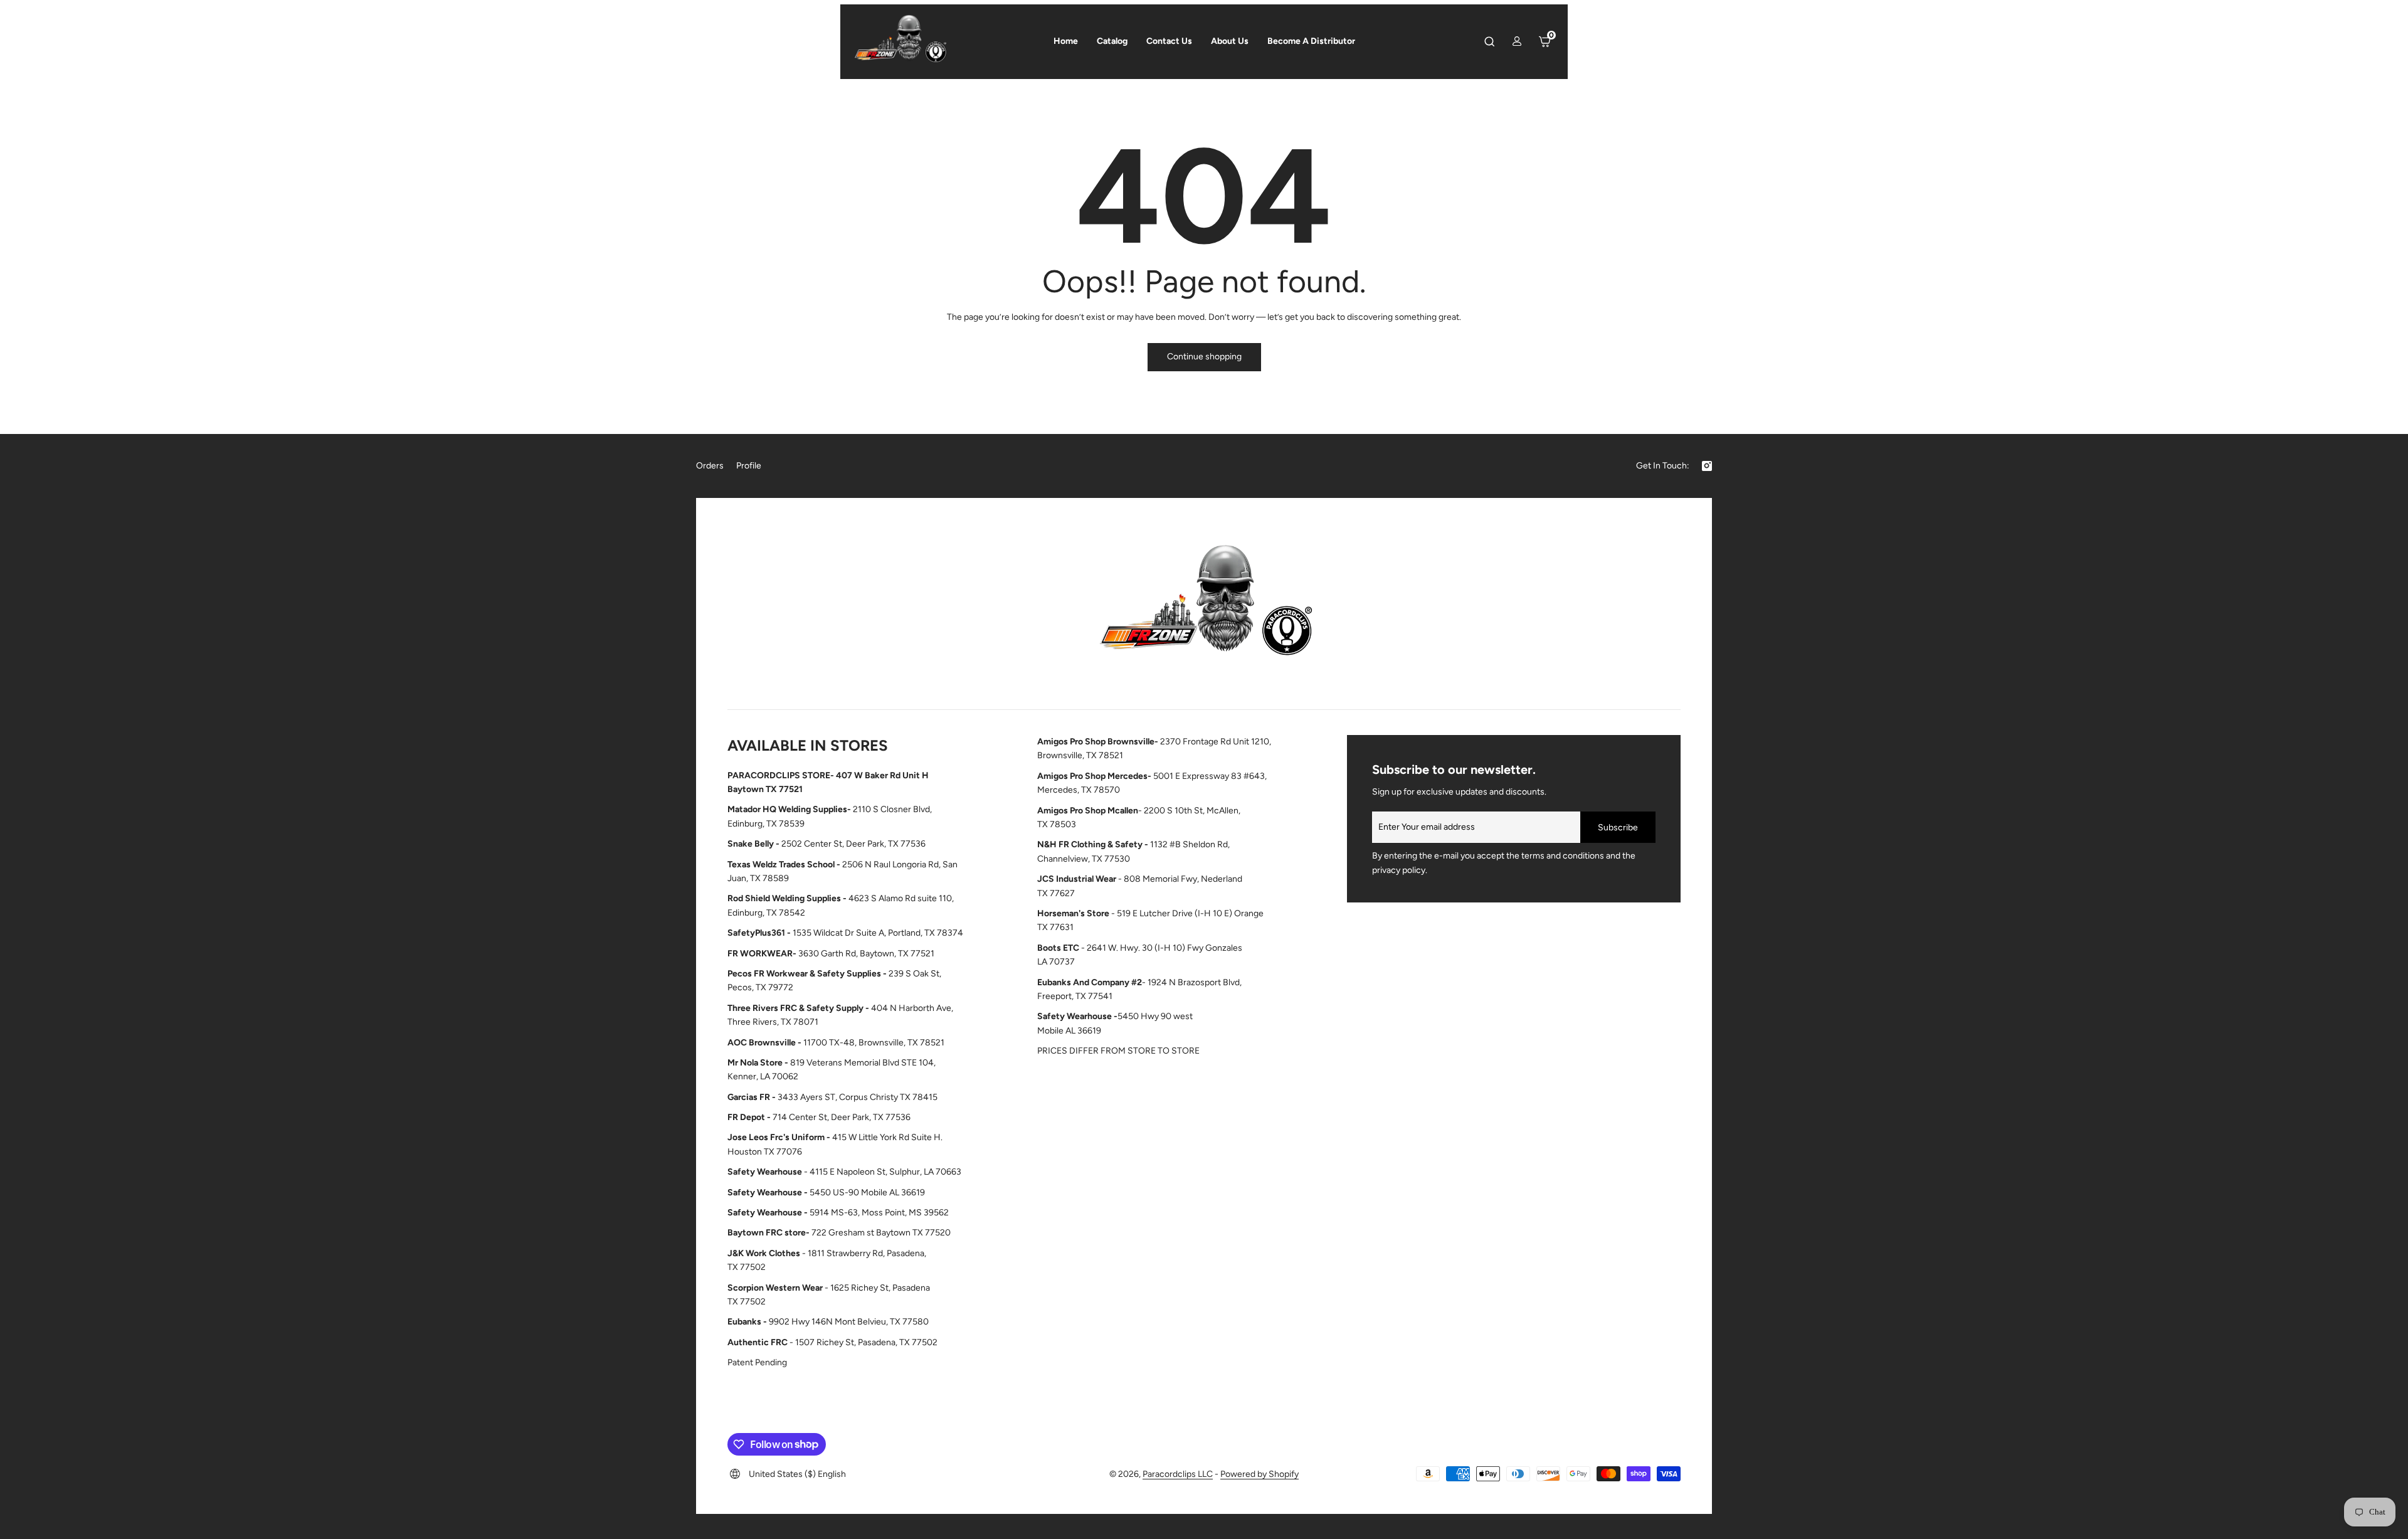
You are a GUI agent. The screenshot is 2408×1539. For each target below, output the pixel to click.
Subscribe (1618, 828)
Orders (710, 466)
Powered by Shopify (1259, 1474)
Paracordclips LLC (1178, 1474)
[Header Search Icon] (1489, 41)
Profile (749, 466)
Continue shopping (1204, 357)
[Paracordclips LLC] (1204, 607)
